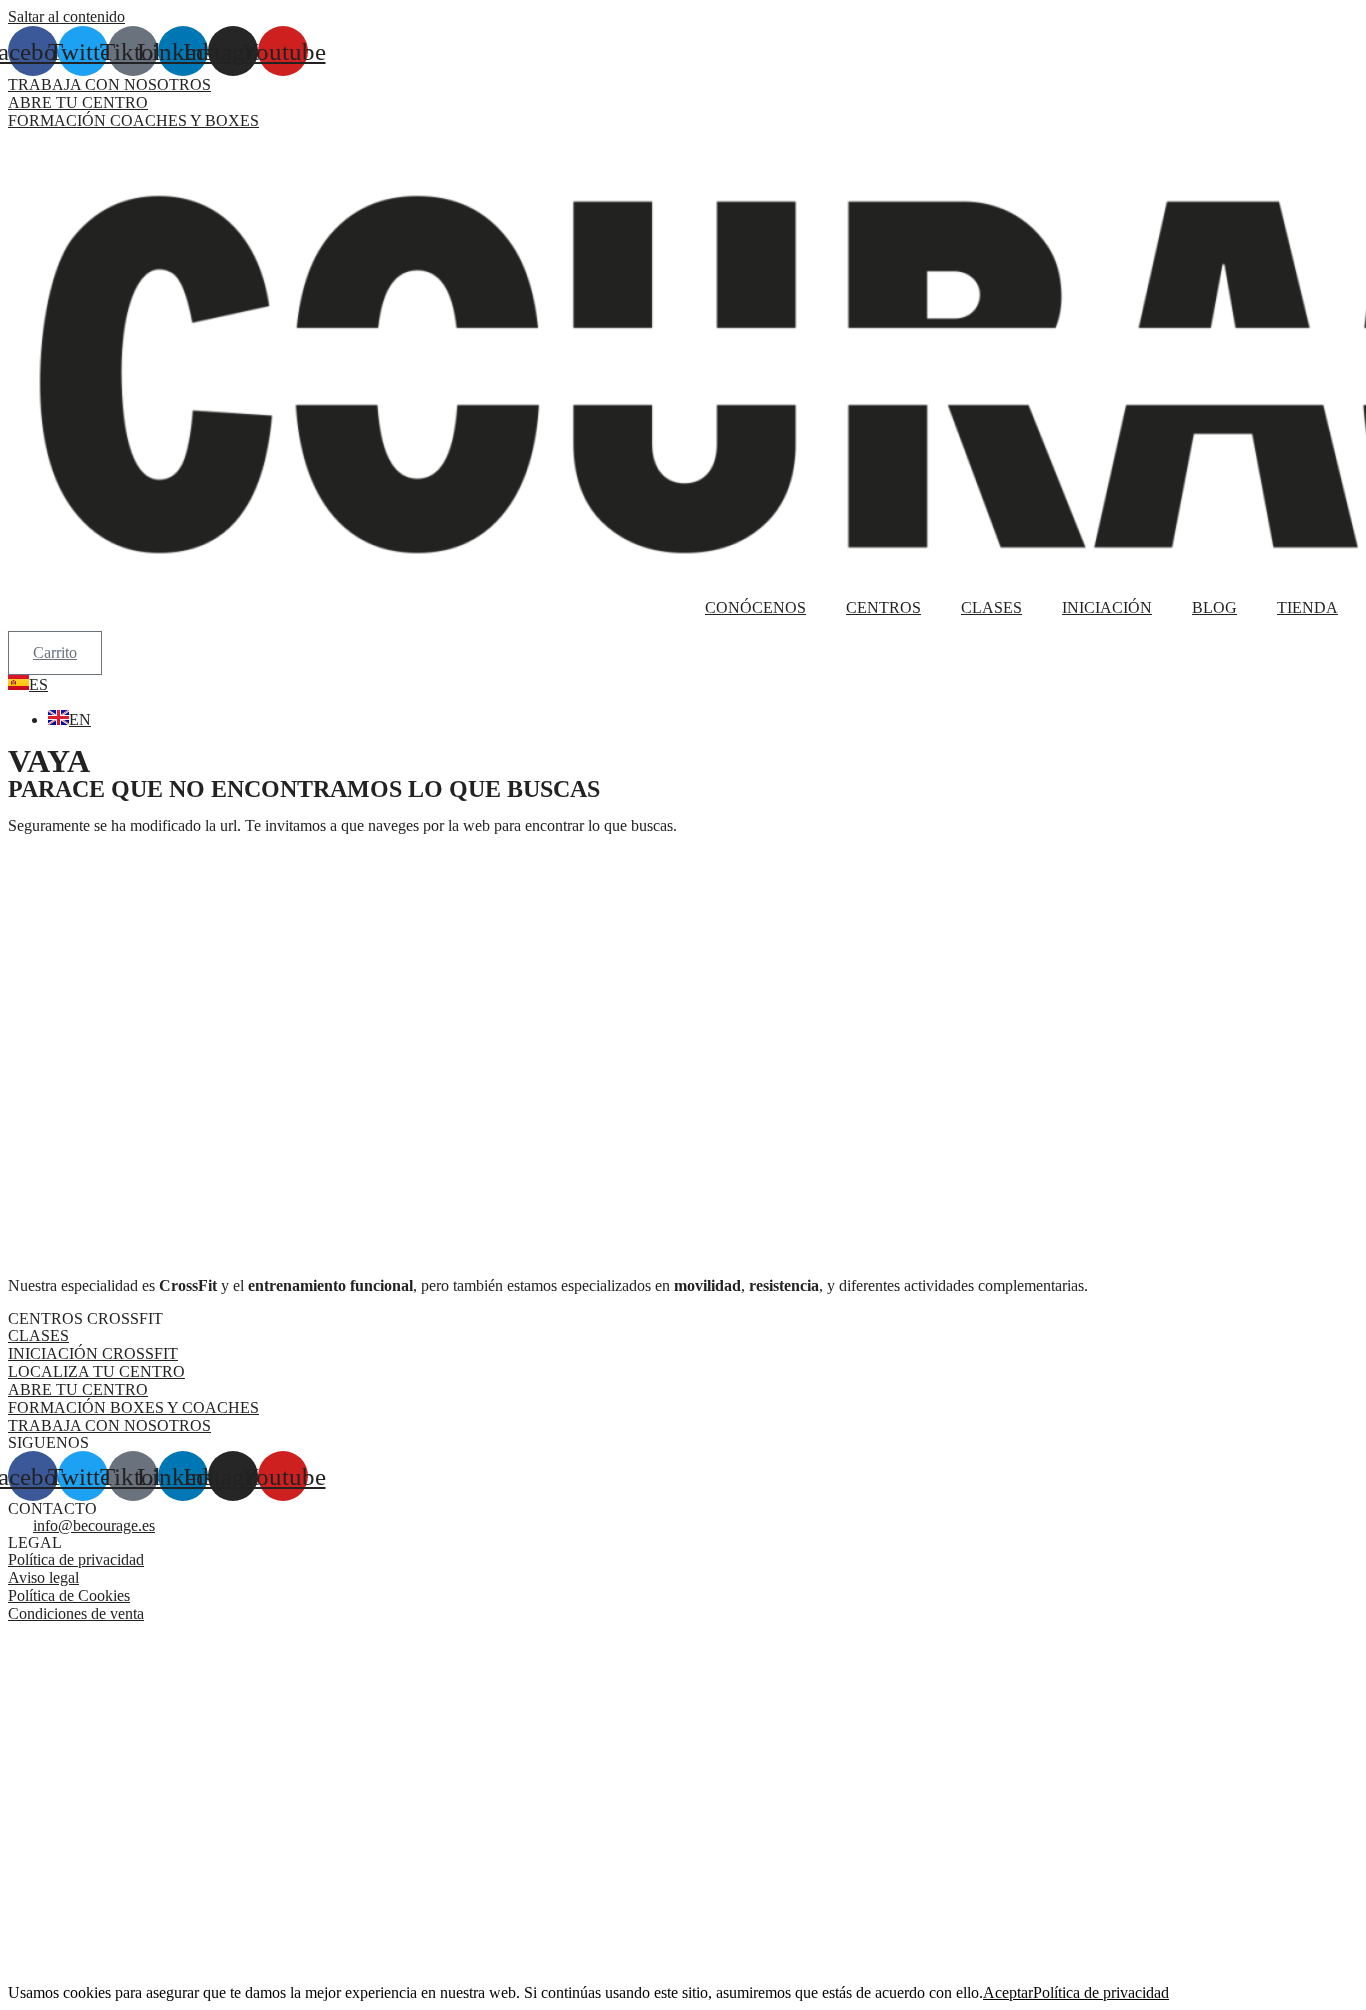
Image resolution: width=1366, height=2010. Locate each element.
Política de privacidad (1101, 1992)
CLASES (991, 607)
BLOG (1214, 607)
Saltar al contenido (66, 16)
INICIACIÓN (1107, 607)
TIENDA (1307, 607)
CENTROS (883, 607)
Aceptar (1008, 1992)
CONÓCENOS (755, 607)
